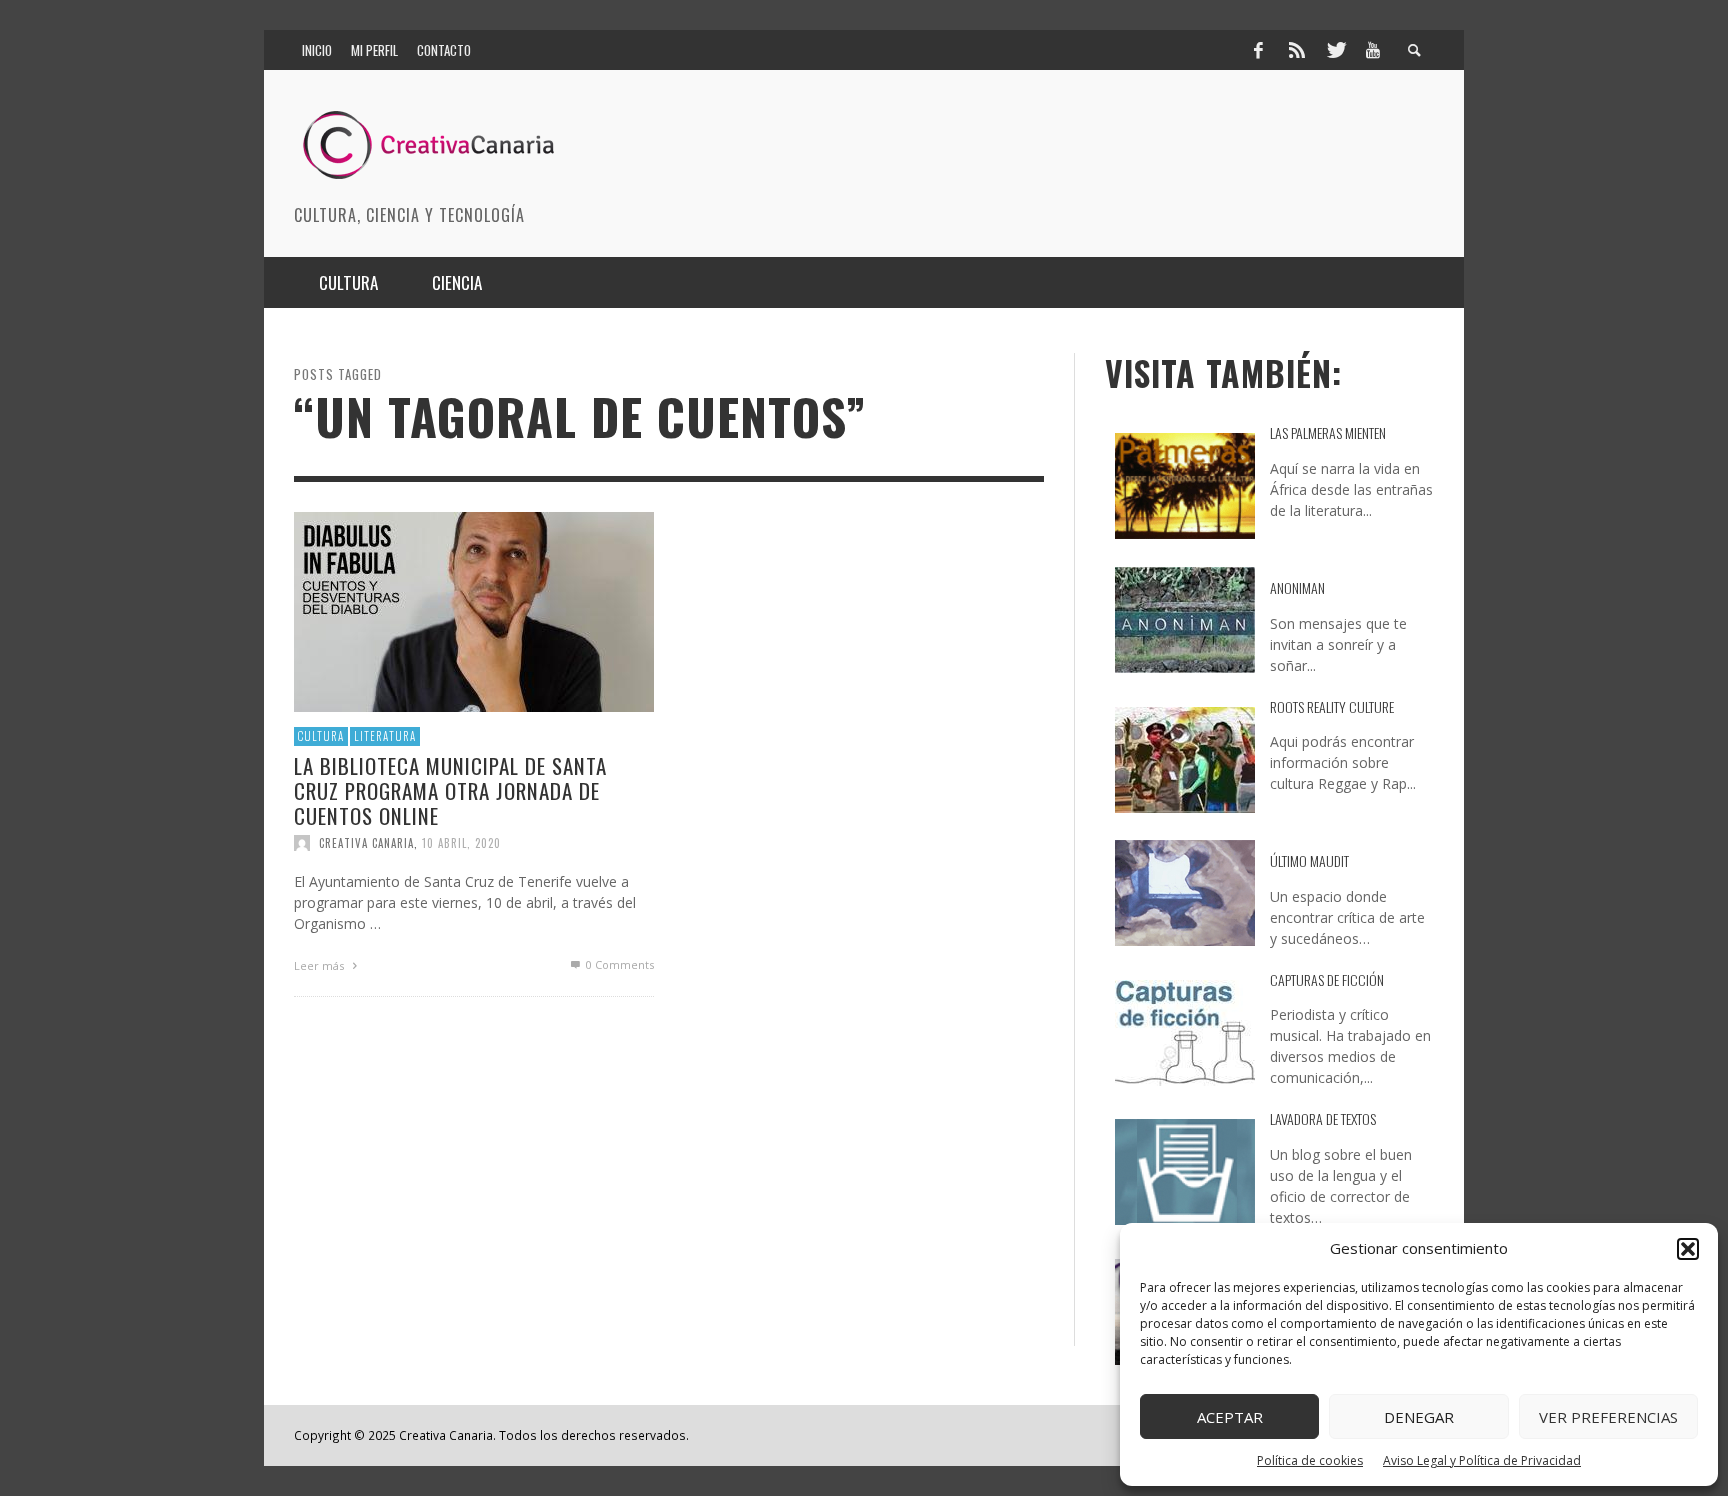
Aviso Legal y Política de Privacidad (1482, 1460)
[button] (1688, 1249)
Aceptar (1230, 1417)
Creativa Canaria (366, 843)
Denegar (1419, 1417)
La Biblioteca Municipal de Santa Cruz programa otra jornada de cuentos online (450, 789)
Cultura (321, 736)
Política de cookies (1310, 1460)
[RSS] (1297, 50)
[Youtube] (1373, 50)
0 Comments (618, 964)
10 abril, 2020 (461, 843)
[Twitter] (1335, 50)
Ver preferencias (1608, 1417)
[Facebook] (1258, 50)
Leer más (320, 965)
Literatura (385, 736)
